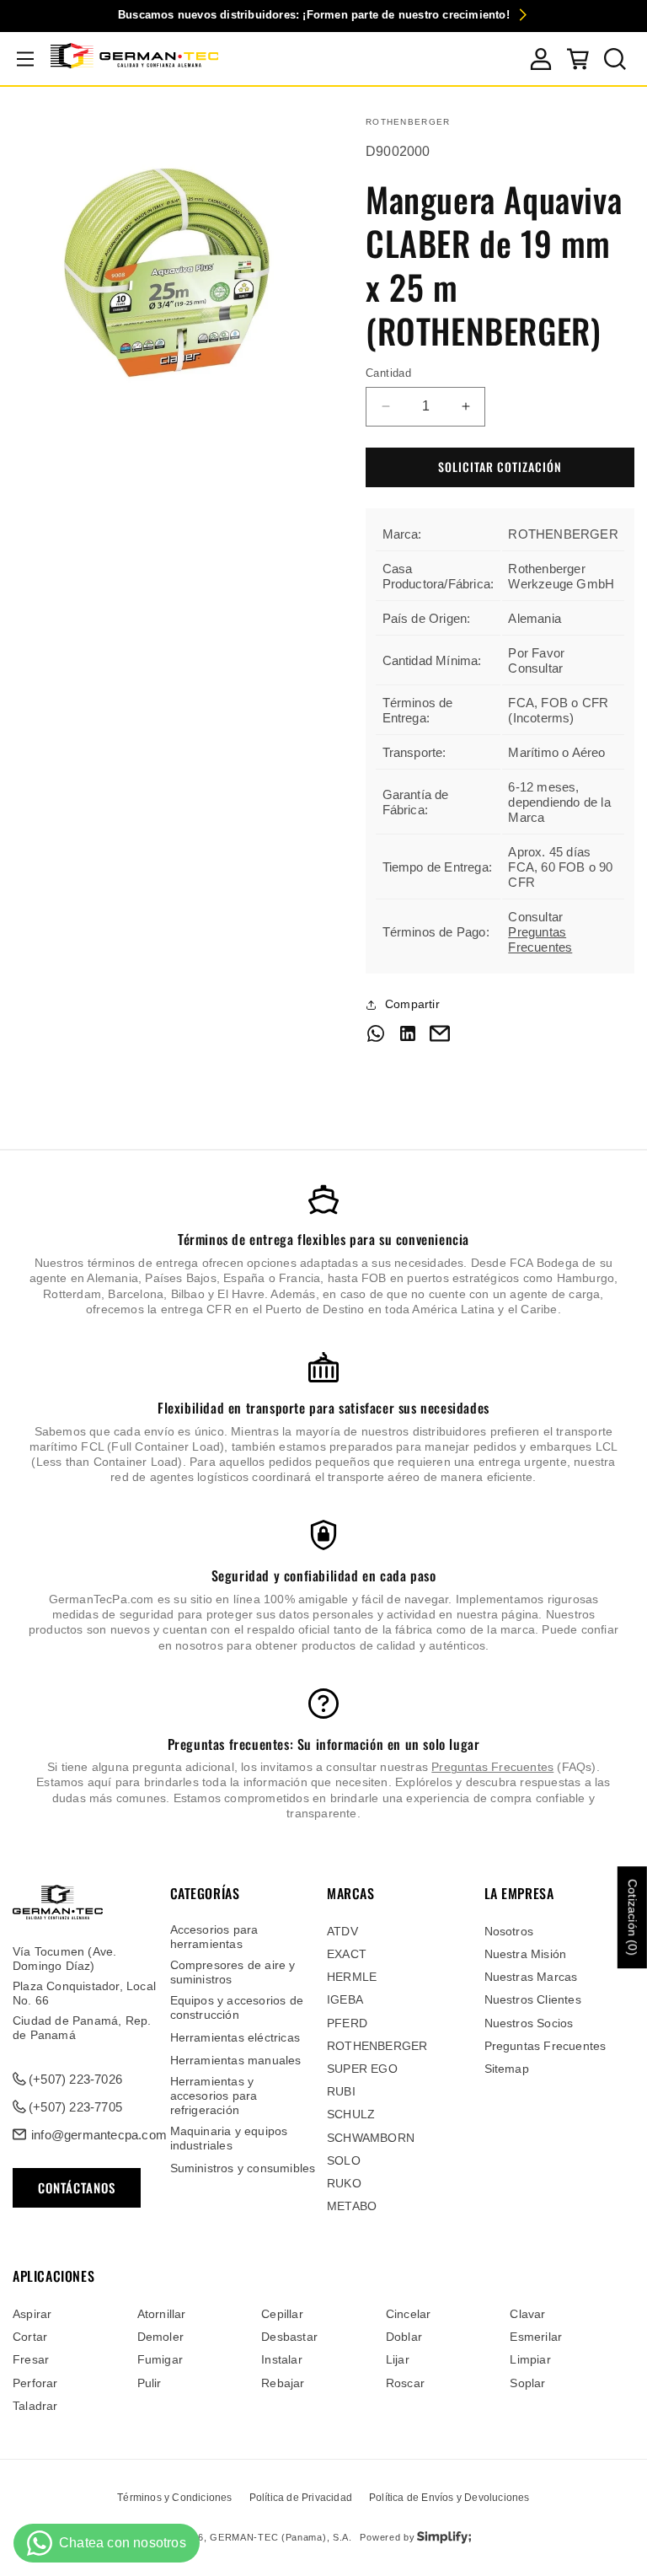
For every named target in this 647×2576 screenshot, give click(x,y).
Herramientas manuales (236, 2060)
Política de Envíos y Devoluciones (449, 2498)
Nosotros (509, 1931)
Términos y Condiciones (174, 2498)
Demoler (160, 2337)
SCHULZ (351, 2114)
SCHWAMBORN (371, 2138)
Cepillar (282, 2314)
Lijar (398, 2359)
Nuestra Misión (526, 1954)
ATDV (342, 1931)
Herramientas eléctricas (235, 2037)
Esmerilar (536, 2337)
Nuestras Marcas (531, 1977)
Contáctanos (77, 2187)
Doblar (404, 2337)
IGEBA (345, 1999)
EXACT (347, 1954)
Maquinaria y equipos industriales (229, 2138)
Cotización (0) (633, 1917)
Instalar (282, 2359)
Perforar (35, 2383)
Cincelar (409, 2314)
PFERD (347, 2023)
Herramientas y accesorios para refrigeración (214, 2096)
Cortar (30, 2337)
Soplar (527, 2383)
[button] (25, 59)
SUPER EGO (362, 2069)
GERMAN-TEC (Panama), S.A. (281, 2537)
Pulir (150, 2383)
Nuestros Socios (529, 2023)
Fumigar (160, 2359)
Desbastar (289, 2337)
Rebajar (283, 2383)
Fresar (31, 2359)
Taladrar (35, 2406)
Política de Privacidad (301, 2498)
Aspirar (32, 2314)
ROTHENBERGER (377, 2046)
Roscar (405, 2383)
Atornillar (162, 2314)
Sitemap (507, 2069)
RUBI (341, 2091)
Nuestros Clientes (533, 1999)
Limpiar (530, 2359)
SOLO (344, 2160)
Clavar (527, 2314)
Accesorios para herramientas (214, 1937)
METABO (352, 2206)
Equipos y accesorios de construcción (237, 2007)
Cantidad (388, 373)
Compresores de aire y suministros (233, 1972)
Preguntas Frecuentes (540, 939)
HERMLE (352, 1977)
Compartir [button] (412, 1004)
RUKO (344, 2183)
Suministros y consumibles (243, 2168)
